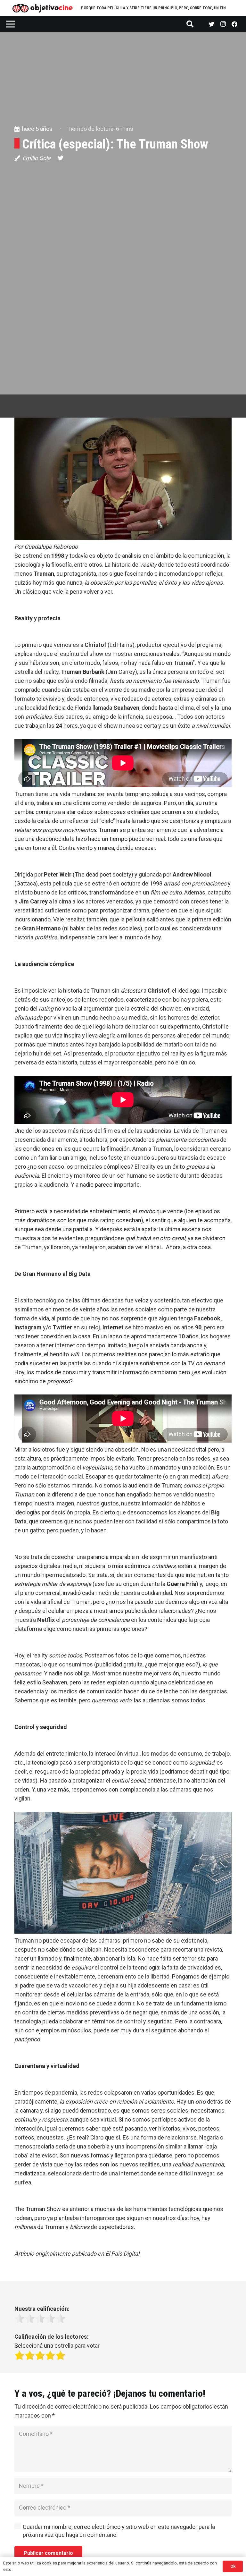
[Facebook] (234, 24)
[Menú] (10, 24)
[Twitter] (211, 24)
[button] (123, 484)
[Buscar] (190, 24)
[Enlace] (43, 8)
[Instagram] (223, 24)
